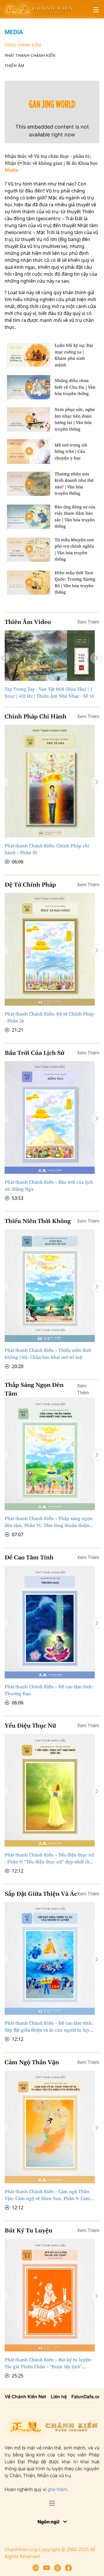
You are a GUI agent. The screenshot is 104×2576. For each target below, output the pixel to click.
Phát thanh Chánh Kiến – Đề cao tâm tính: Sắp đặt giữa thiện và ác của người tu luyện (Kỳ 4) (50, 2027)
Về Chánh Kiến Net (25, 2397)
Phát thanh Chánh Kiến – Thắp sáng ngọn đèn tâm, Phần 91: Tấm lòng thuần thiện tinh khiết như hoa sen (49, 1522)
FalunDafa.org (87, 2397)
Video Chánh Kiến (23, 45)
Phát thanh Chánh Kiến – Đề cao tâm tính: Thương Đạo (49, 1690)
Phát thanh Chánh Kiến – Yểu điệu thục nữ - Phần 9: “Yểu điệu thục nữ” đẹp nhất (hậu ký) (50, 1858)
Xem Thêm (88, 622)
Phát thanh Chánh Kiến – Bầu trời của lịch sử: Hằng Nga (49, 1185)
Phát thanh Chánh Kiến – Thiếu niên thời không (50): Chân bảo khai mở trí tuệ (48, 1354)
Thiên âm (14, 65)
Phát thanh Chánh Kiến (30, 55)
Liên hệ (59, 2397)
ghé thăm (57, 2489)
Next (96, 658)
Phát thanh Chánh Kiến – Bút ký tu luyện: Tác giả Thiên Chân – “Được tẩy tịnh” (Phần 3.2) (48, 2363)
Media (14, 32)
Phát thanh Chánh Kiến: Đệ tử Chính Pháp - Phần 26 (49, 1017)
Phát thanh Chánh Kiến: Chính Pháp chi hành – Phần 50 (47, 849)
